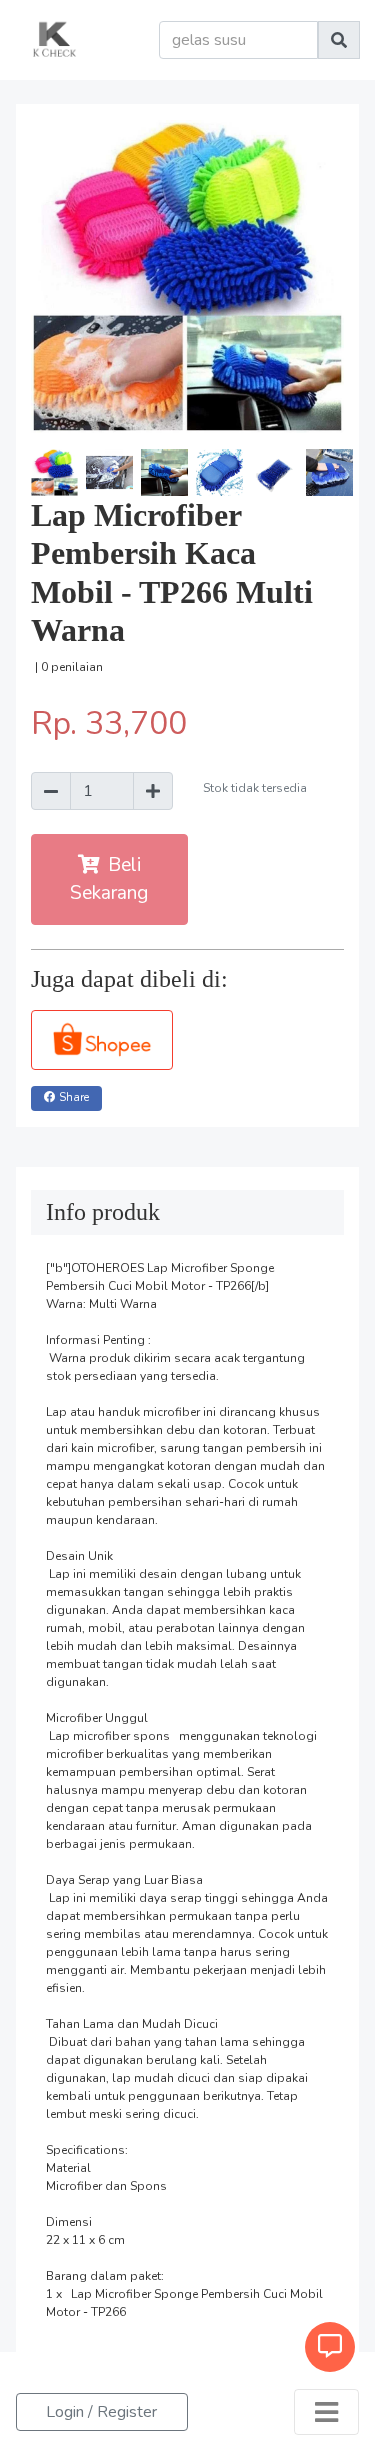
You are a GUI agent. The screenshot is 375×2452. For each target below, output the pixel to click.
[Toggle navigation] (326, 2412)
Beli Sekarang (109, 879)
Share (74, 1097)
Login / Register (101, 2412)
